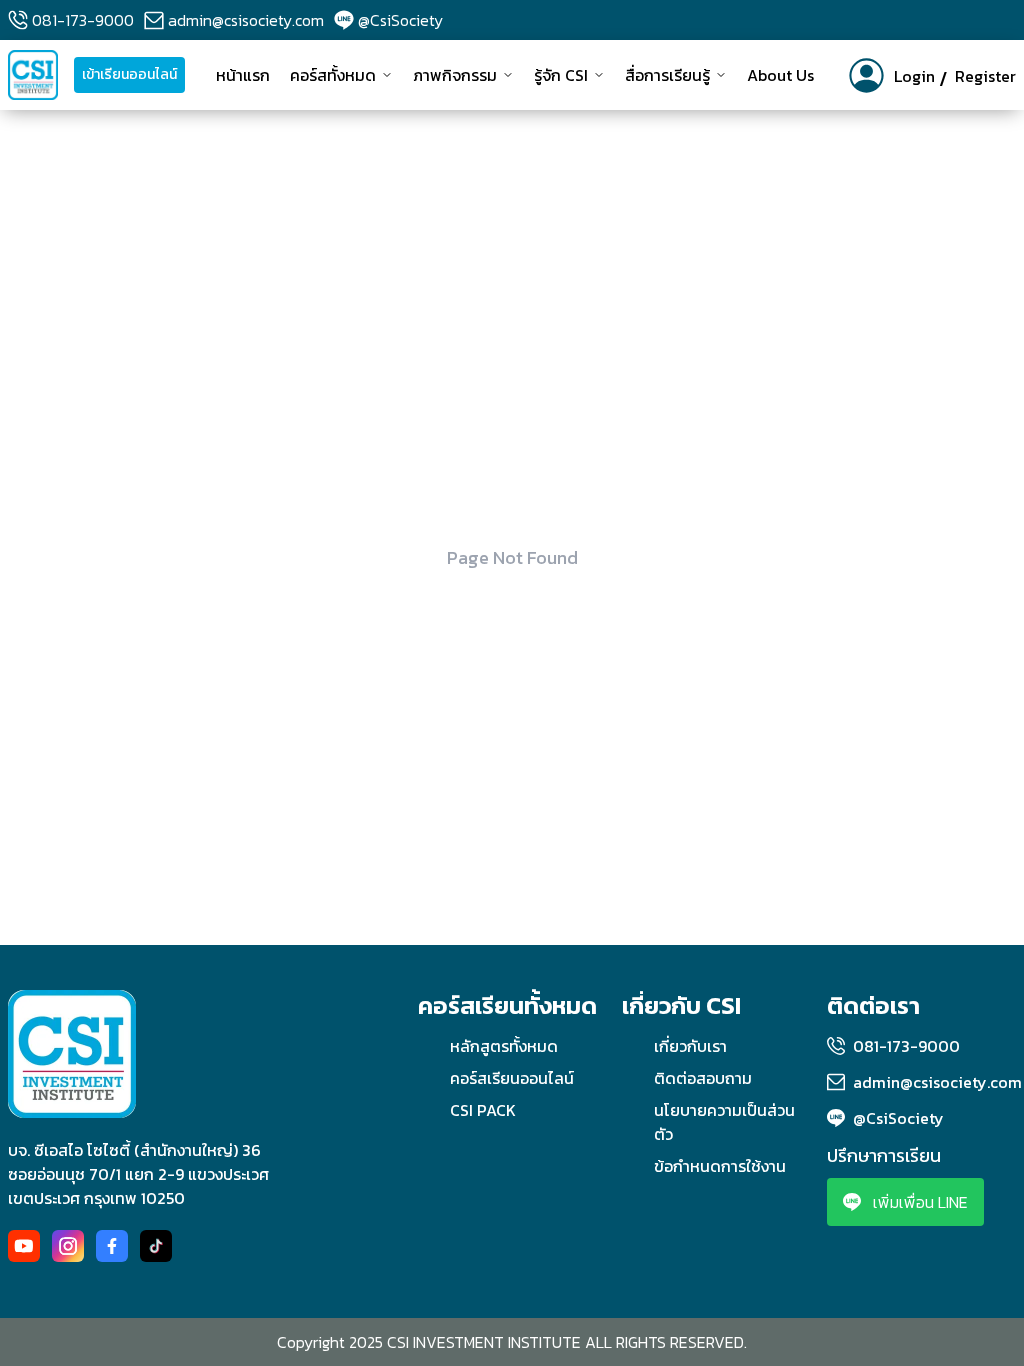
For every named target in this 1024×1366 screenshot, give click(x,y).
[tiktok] (156, 1246)
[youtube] (24, 1246)
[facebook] (112, 1246)
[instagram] (68, 1246)
